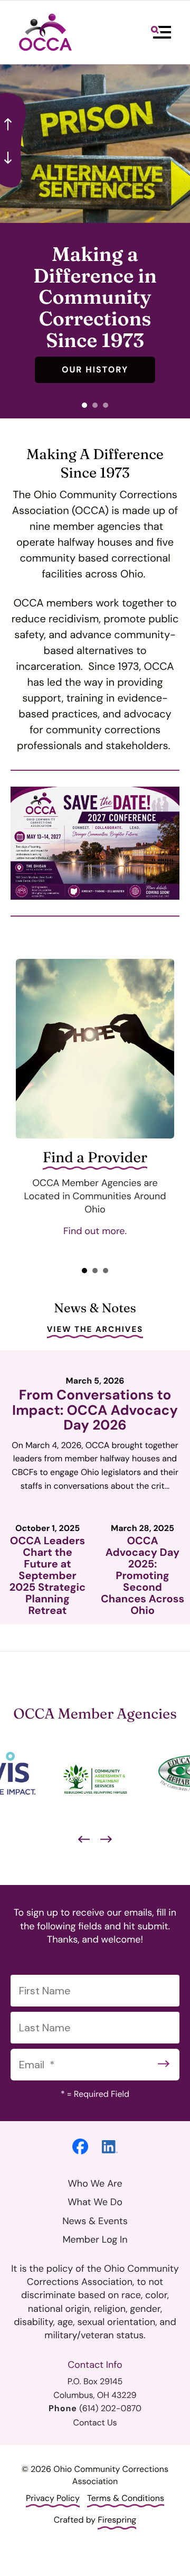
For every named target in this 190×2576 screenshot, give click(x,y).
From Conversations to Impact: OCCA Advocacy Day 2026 (95, 1410)
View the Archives (95, 1329)
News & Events (95, 2221)
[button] (161, 32)
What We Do (95, 2202)
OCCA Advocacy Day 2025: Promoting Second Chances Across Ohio (142, 1576)
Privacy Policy (53, 2498)
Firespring (117, 2520)
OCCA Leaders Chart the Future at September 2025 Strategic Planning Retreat (47, 1576)
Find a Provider (95, 1158)
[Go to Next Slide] (106, 1840)
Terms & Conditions (126, 2498)
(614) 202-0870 (110, 2408)
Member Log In (95, 2239)
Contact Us (95, 2423)
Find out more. (95, 1231)
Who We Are (95, 2183)
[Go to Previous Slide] (84, 1840)
